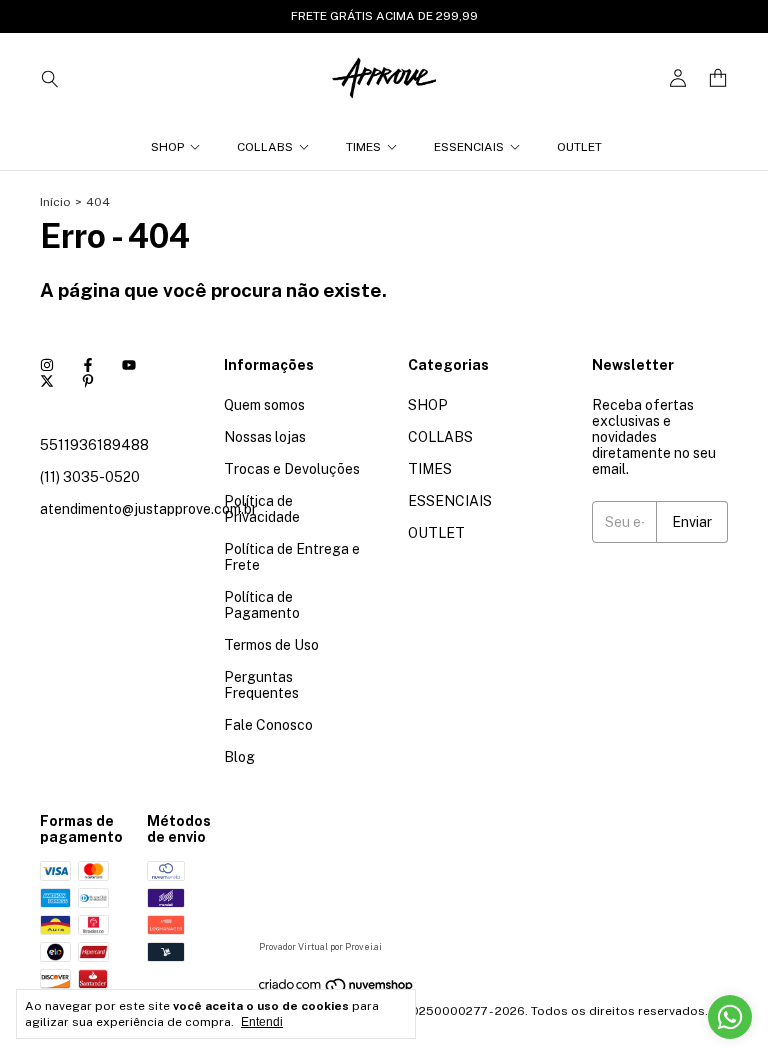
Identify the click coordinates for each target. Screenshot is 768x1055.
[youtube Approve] (129, 365)
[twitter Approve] (47, 381)
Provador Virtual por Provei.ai (320, 946)
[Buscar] (50, 78)
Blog (239, 757)
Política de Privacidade (262, 509)
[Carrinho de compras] (718, 78)
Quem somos (264, 405)
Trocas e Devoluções (292, 469)
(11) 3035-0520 (90, 477)
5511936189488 (94, 445)
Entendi (262, 1022)
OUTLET (579, 147)
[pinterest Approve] (88, 381)
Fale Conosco (268, 725)
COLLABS (265, 147)
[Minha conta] (678, 78)
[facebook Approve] (88, 365)
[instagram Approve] (47, 365)
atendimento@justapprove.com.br (148, 509)
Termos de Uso (271, 645)
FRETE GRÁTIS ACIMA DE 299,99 (384, 16)
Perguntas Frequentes (261, 685)
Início (55, 202)
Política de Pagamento (262, 605)
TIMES (363, 147)
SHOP (167, 147)
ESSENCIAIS (469, 147)
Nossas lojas (265, 437)
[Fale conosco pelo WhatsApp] (730, 1017)
